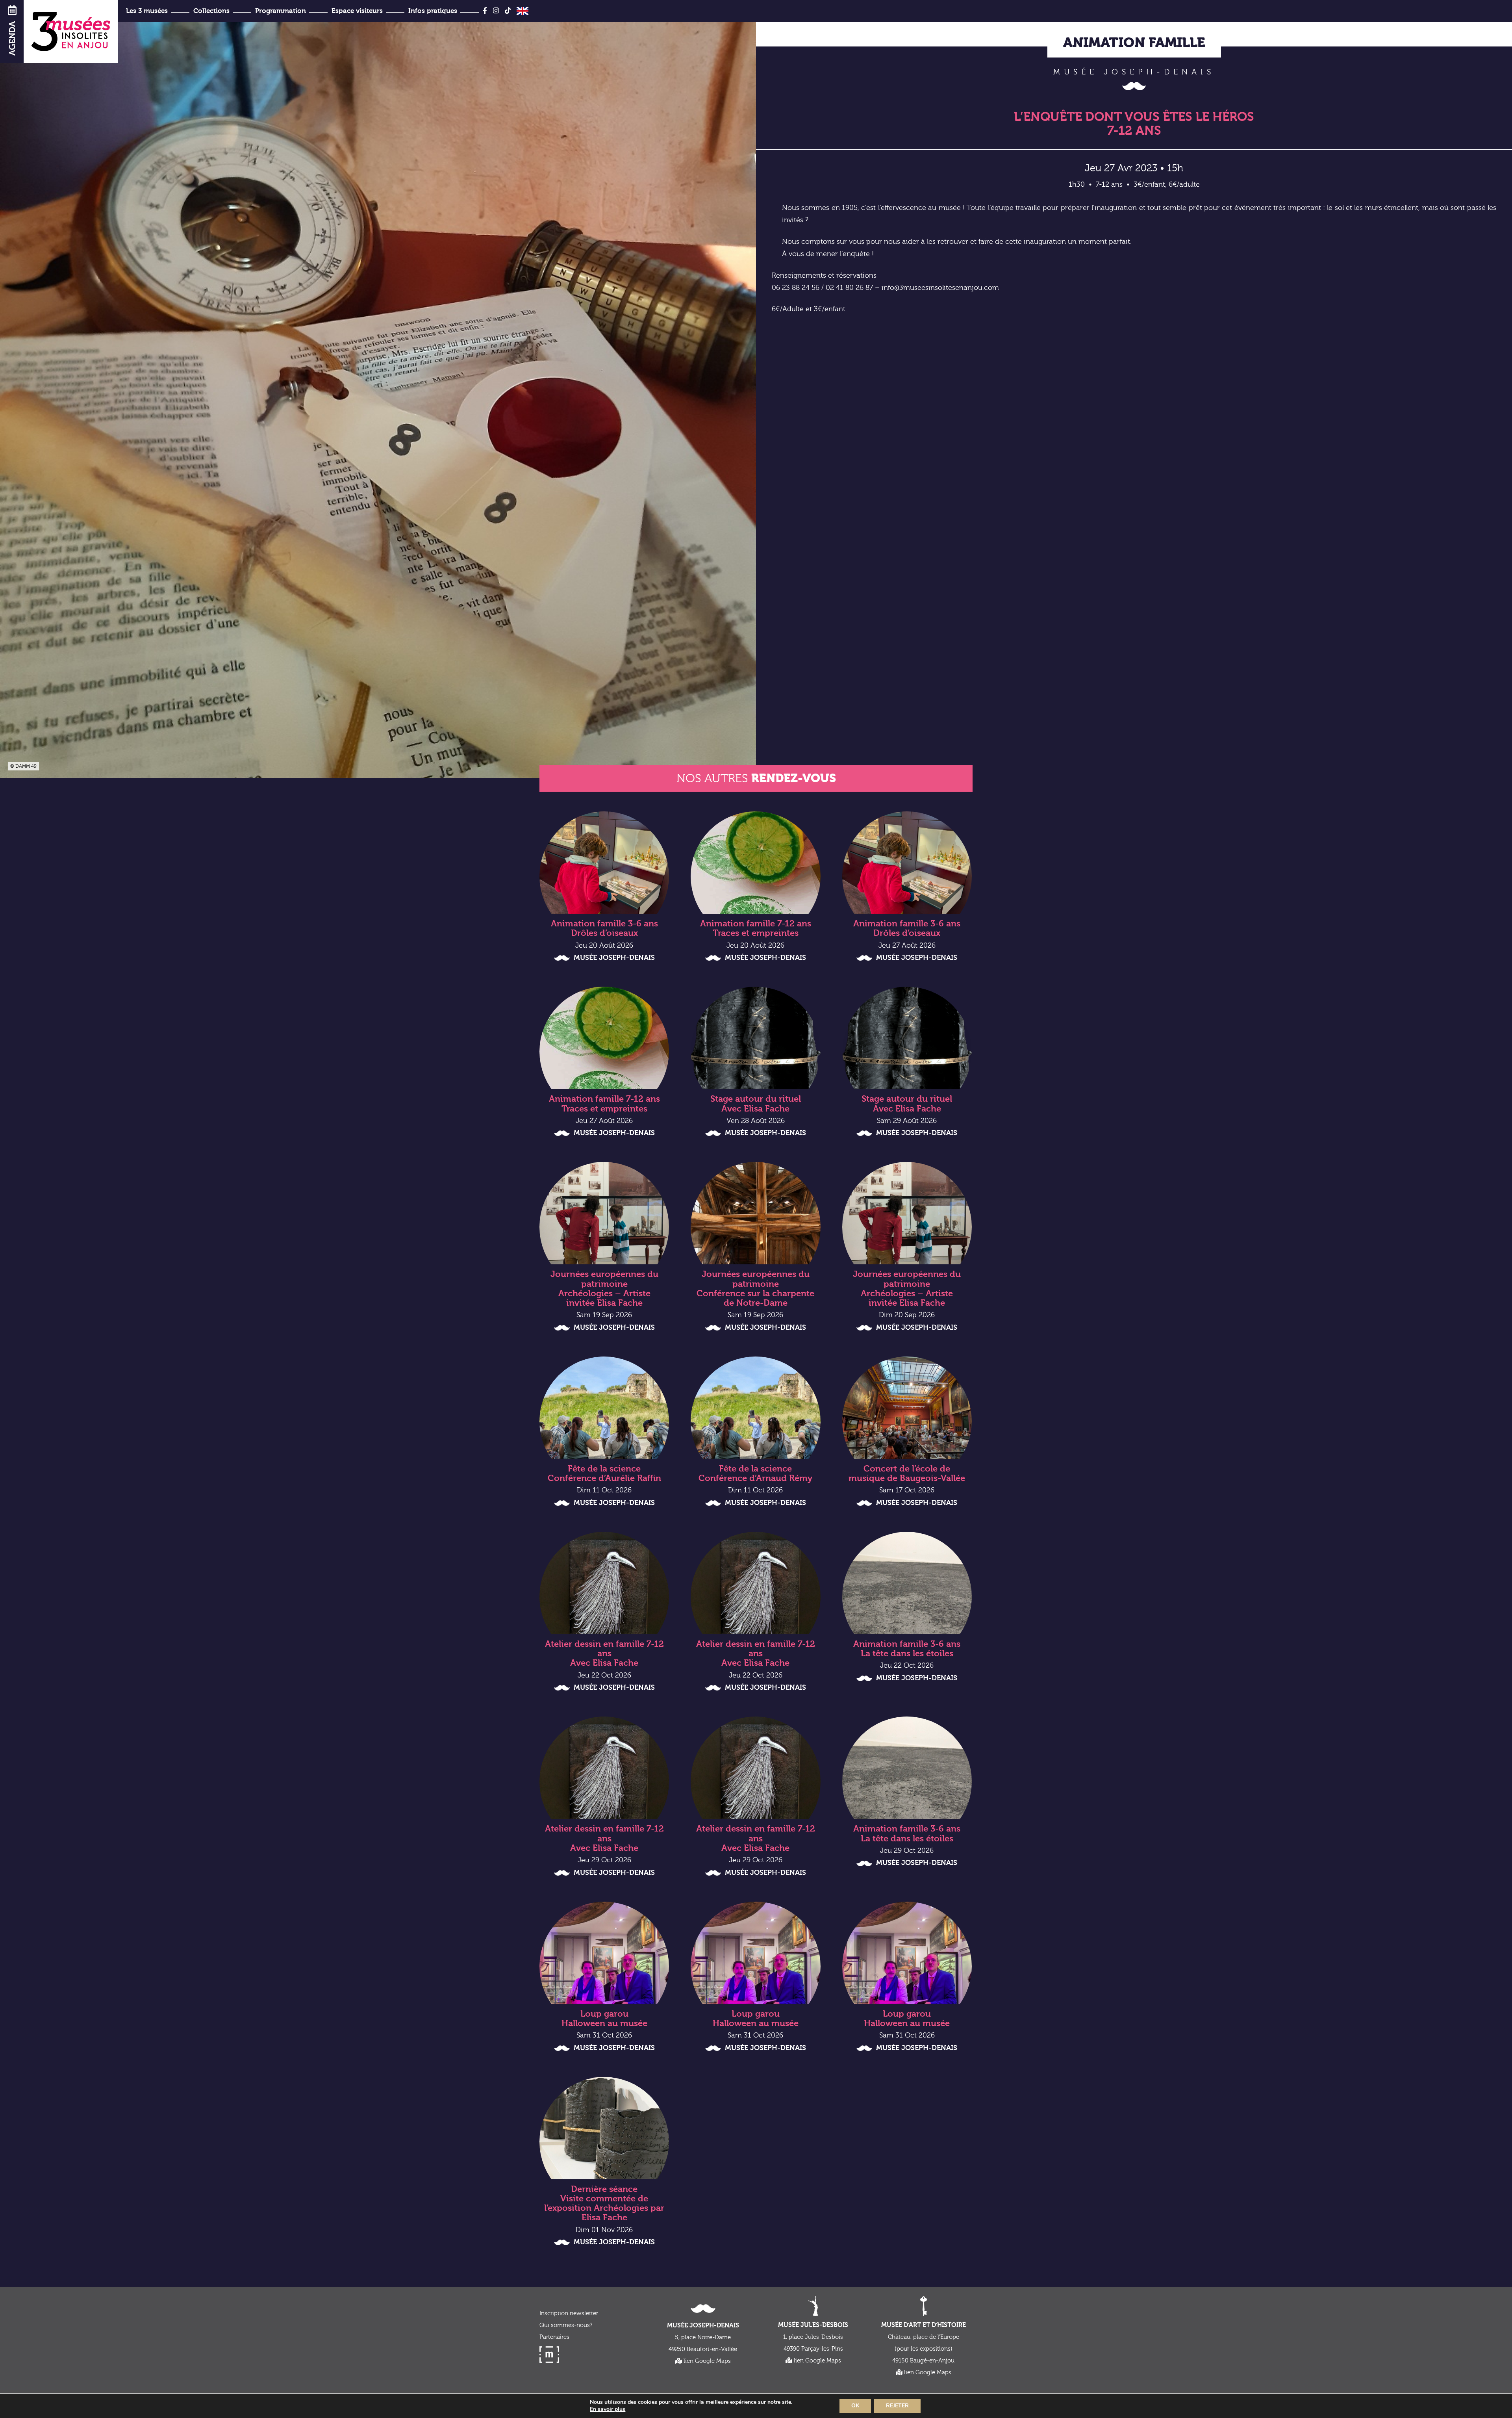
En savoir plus (608, 2409)
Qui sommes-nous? (566, 2325)
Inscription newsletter (569, 2313)
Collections (211, 11)
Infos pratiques (433, 11)
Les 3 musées (147, 11)
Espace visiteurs (357, 11)
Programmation (281, 11)
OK (855, 2406)
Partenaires (554, 2337)
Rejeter (897, 2406)
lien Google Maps (706, 2361)
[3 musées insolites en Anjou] (71, 32)
